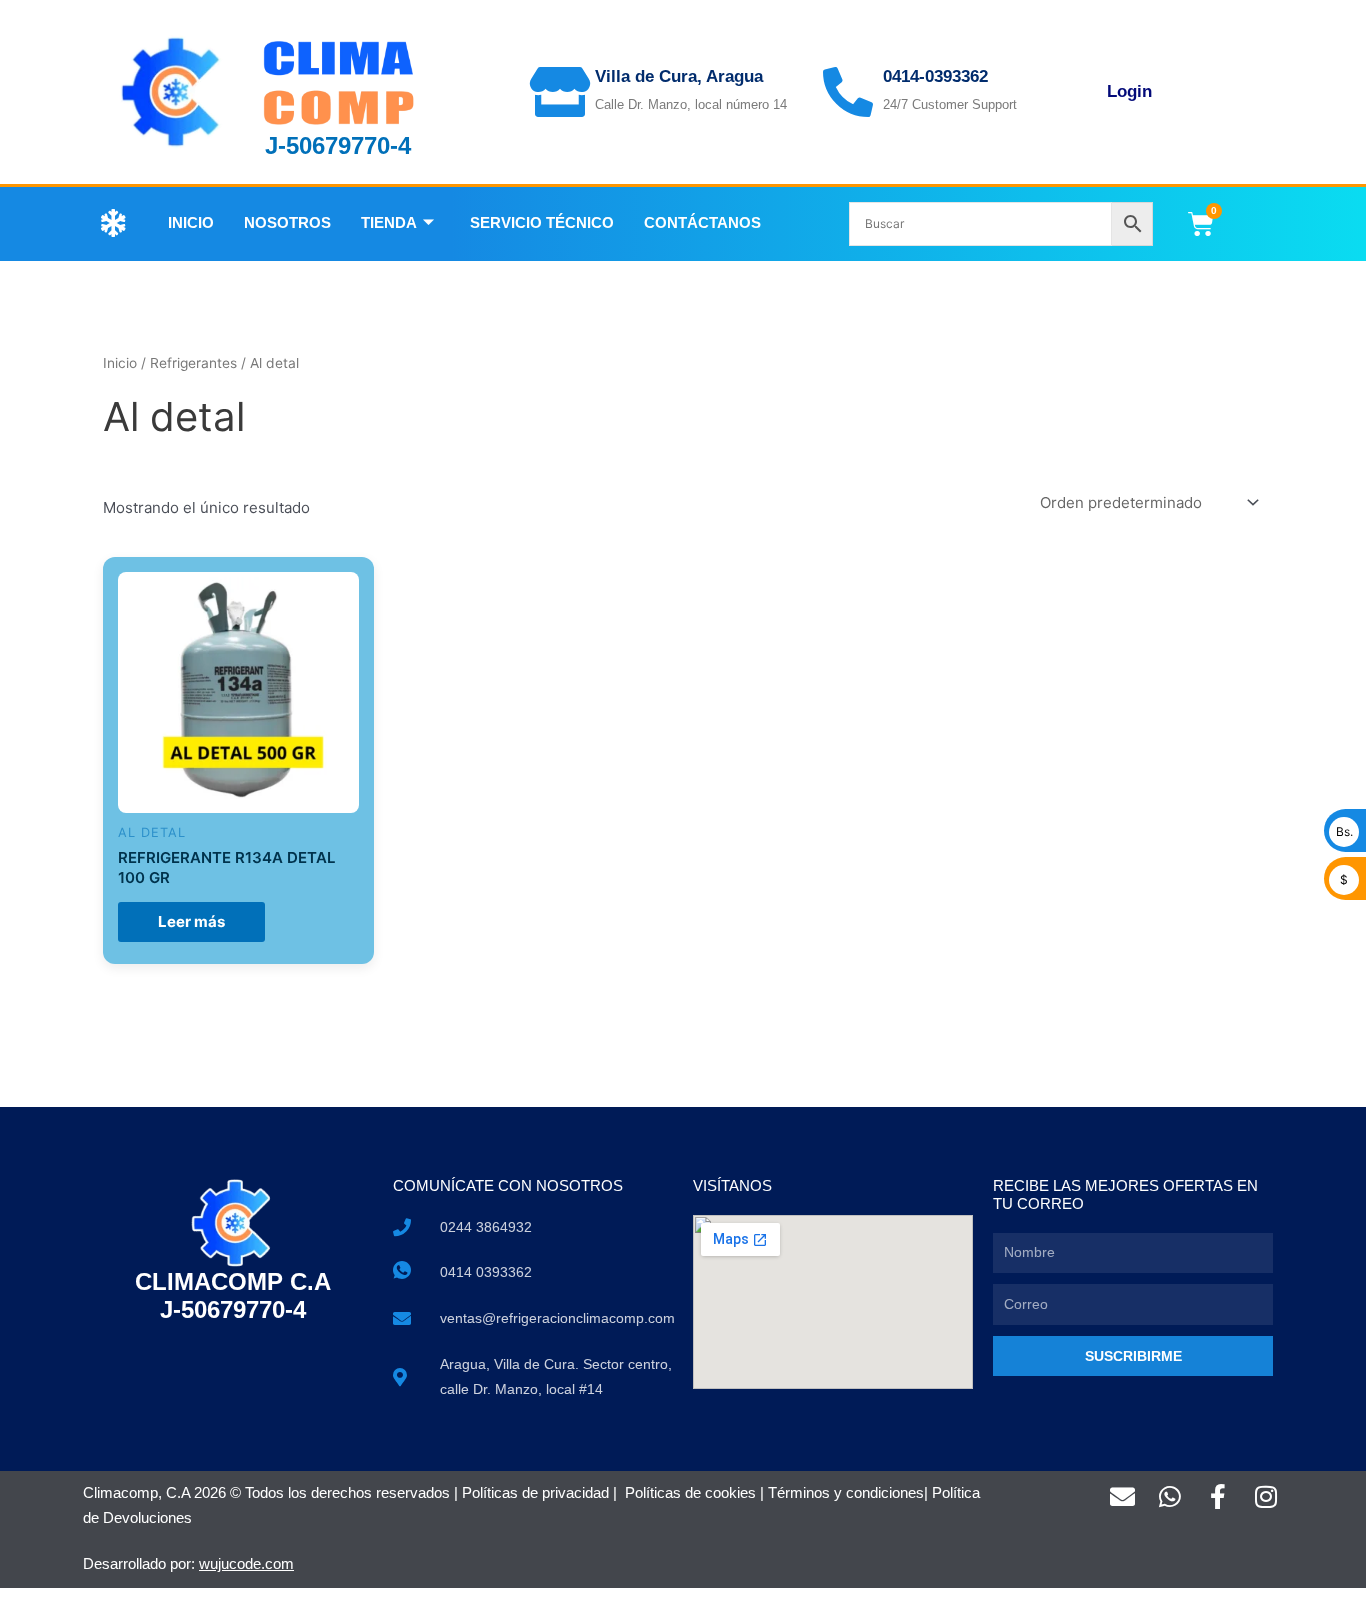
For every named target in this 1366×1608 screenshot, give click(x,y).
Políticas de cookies (690, 1492)
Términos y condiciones (846, 1492)
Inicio (191, 222)
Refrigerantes (193, 363)
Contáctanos (702, 222)
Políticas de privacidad (535, 1492)
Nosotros (287, 222)
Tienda (389, 222)
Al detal (152, 832)
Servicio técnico (542, 222)
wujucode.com (246, 1563)
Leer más (191, 921)
